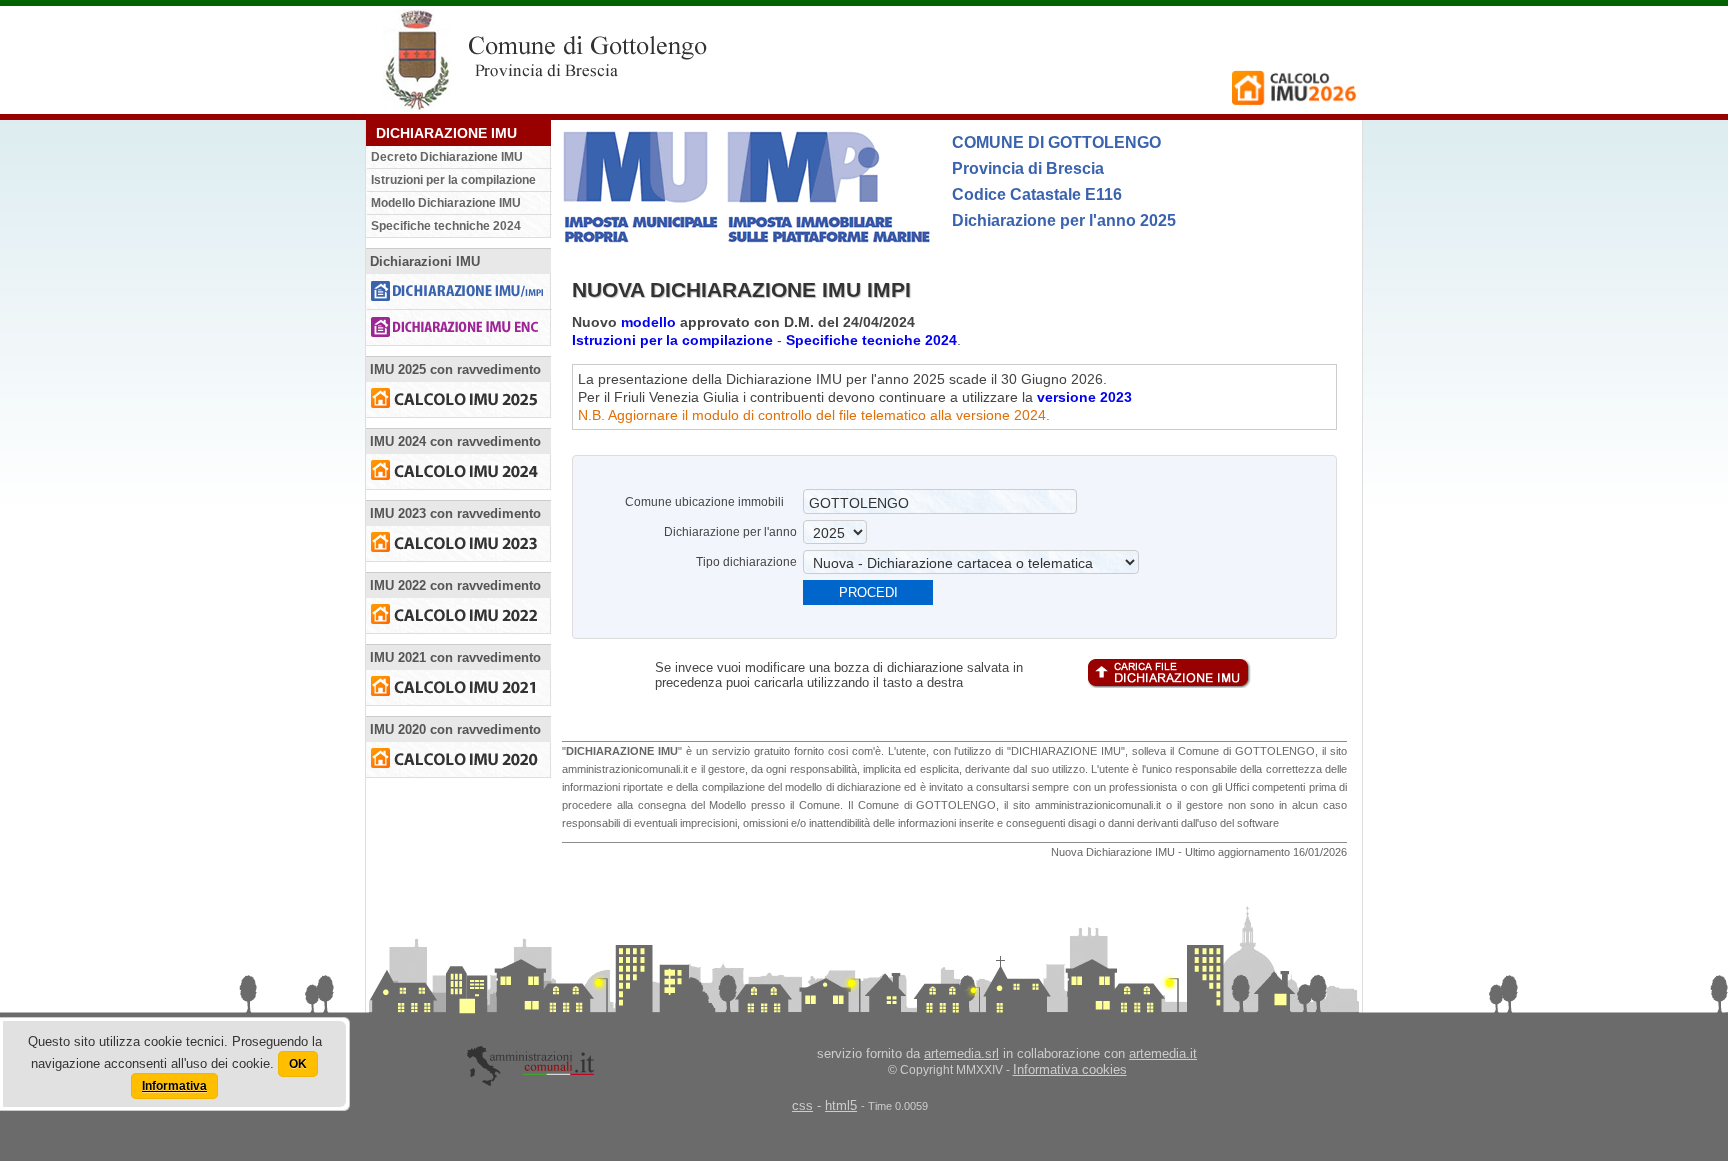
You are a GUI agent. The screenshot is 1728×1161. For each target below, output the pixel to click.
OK (298, 1064)
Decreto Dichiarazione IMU (447, 157)
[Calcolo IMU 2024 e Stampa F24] (458, 471)
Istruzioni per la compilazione (453, 180)
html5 (841, 1105)
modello (648, 322)
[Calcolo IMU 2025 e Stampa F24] (458, 399)
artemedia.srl (961, 1053)
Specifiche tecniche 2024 (871, 340)
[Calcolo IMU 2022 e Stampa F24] (458, 615)
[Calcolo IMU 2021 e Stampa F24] (458, 687)
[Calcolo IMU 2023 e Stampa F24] (458, 543)
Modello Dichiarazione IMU (446, 203)
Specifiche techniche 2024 (446, 226)
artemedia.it (1163, 1053)
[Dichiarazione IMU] (458, 291)
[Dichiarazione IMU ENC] (458, 327)
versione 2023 (1084, 397)
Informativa (174, 1086)
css (802, 1105)
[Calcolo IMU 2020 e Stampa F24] (458, 759)
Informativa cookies (1070, 1069)
